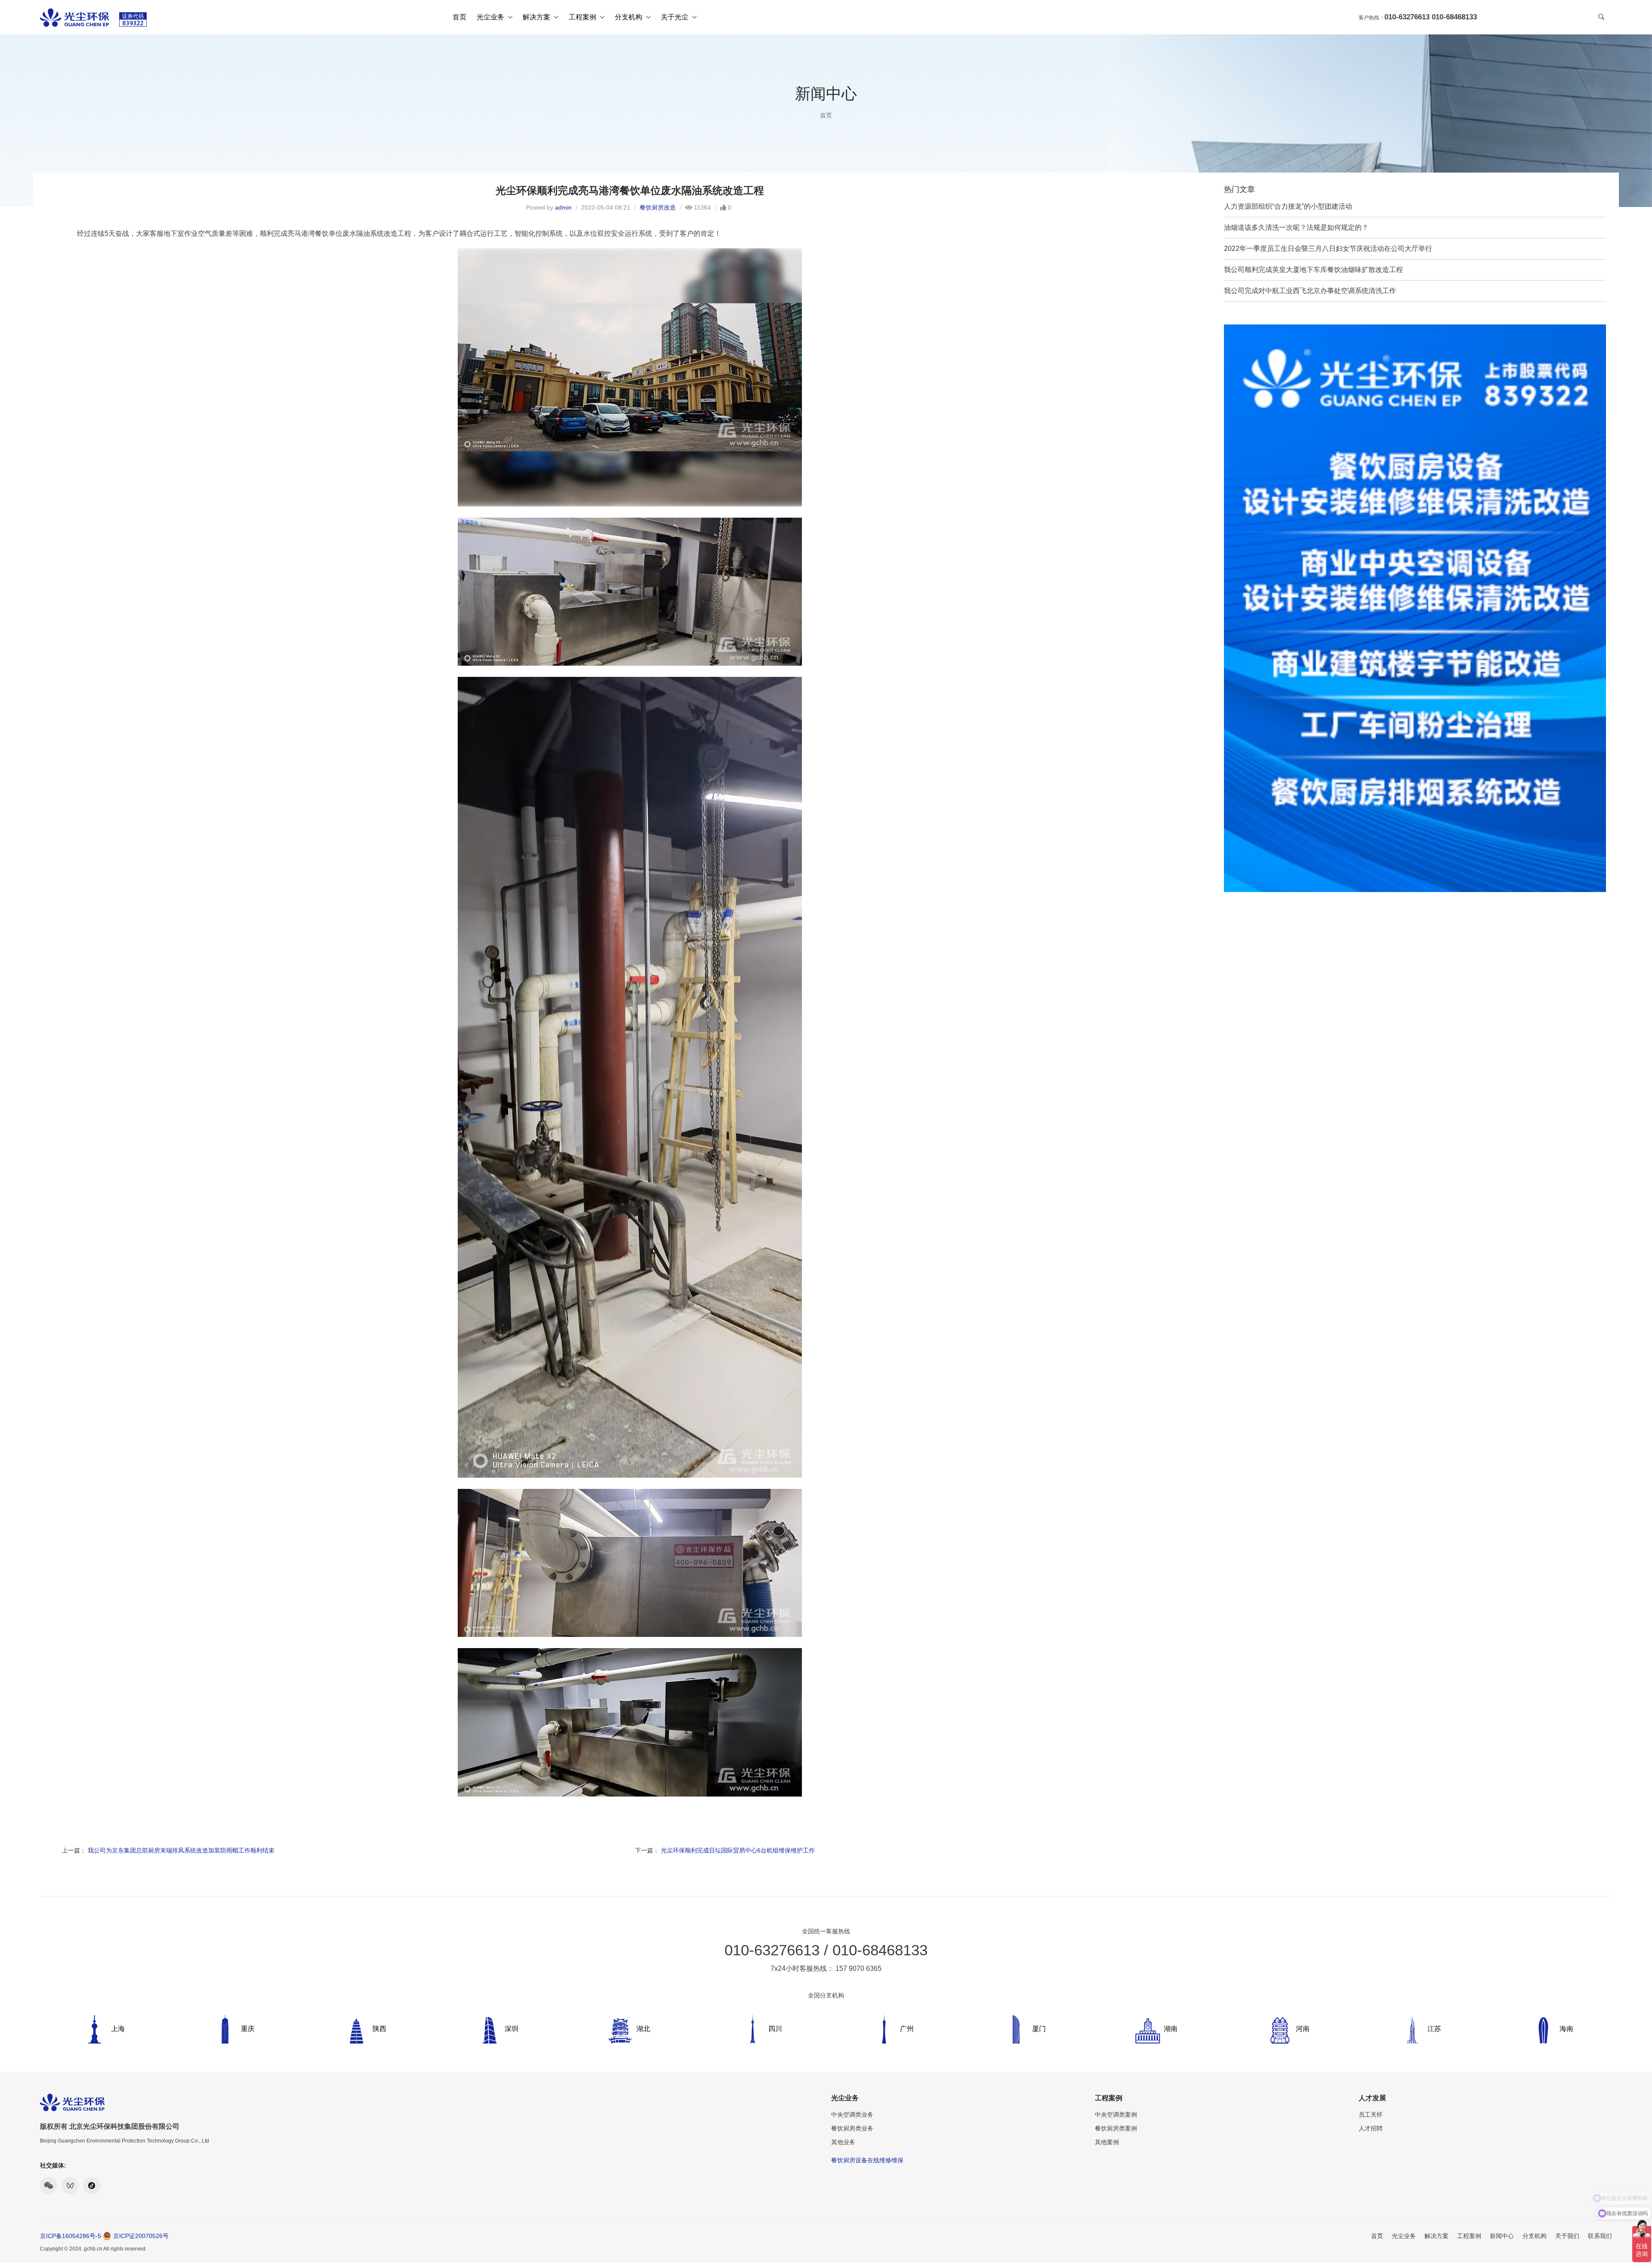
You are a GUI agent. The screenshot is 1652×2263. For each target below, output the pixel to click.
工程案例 (583, 17)
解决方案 (537, 17)
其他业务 (843, 2142)
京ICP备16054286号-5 (71, 2236)
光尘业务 (491, 17)
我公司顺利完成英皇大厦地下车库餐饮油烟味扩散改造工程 (1313, 270)
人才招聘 (1371, 2128)
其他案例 (1107, 2142)
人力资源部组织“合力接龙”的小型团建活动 (1288, 206)
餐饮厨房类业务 (852, 2128)
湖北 (643, 2029)
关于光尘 (675, 17)
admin (563, 207)
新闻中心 (1502, 2236)
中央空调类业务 (852, 2115)
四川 (775, 2029)
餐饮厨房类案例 (1116, 2128)
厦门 (1039, 2029)
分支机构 (629, 17)
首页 (459, 17)
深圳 (512, 2029)
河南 (1303, 2029)
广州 (907, 2029)
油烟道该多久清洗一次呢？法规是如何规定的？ (1296, 227)
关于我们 (1567, 2236)
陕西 (379, 2029)
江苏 (1434, 2029)
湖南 (1171, 2029)
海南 (1566, 2029)
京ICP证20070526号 (141, 2236)
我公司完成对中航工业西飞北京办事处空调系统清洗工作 (1310, 291)
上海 (118, 2029)
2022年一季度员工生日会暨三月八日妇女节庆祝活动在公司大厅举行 (1328, 249)
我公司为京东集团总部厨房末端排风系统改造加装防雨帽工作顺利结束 (181, 1850)
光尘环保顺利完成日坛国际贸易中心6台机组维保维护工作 (738, 1850)
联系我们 (1600, 2236)
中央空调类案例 (1116, 2115)
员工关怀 (1371, 2115)
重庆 (248, 2029)
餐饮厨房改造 (658, 207)
